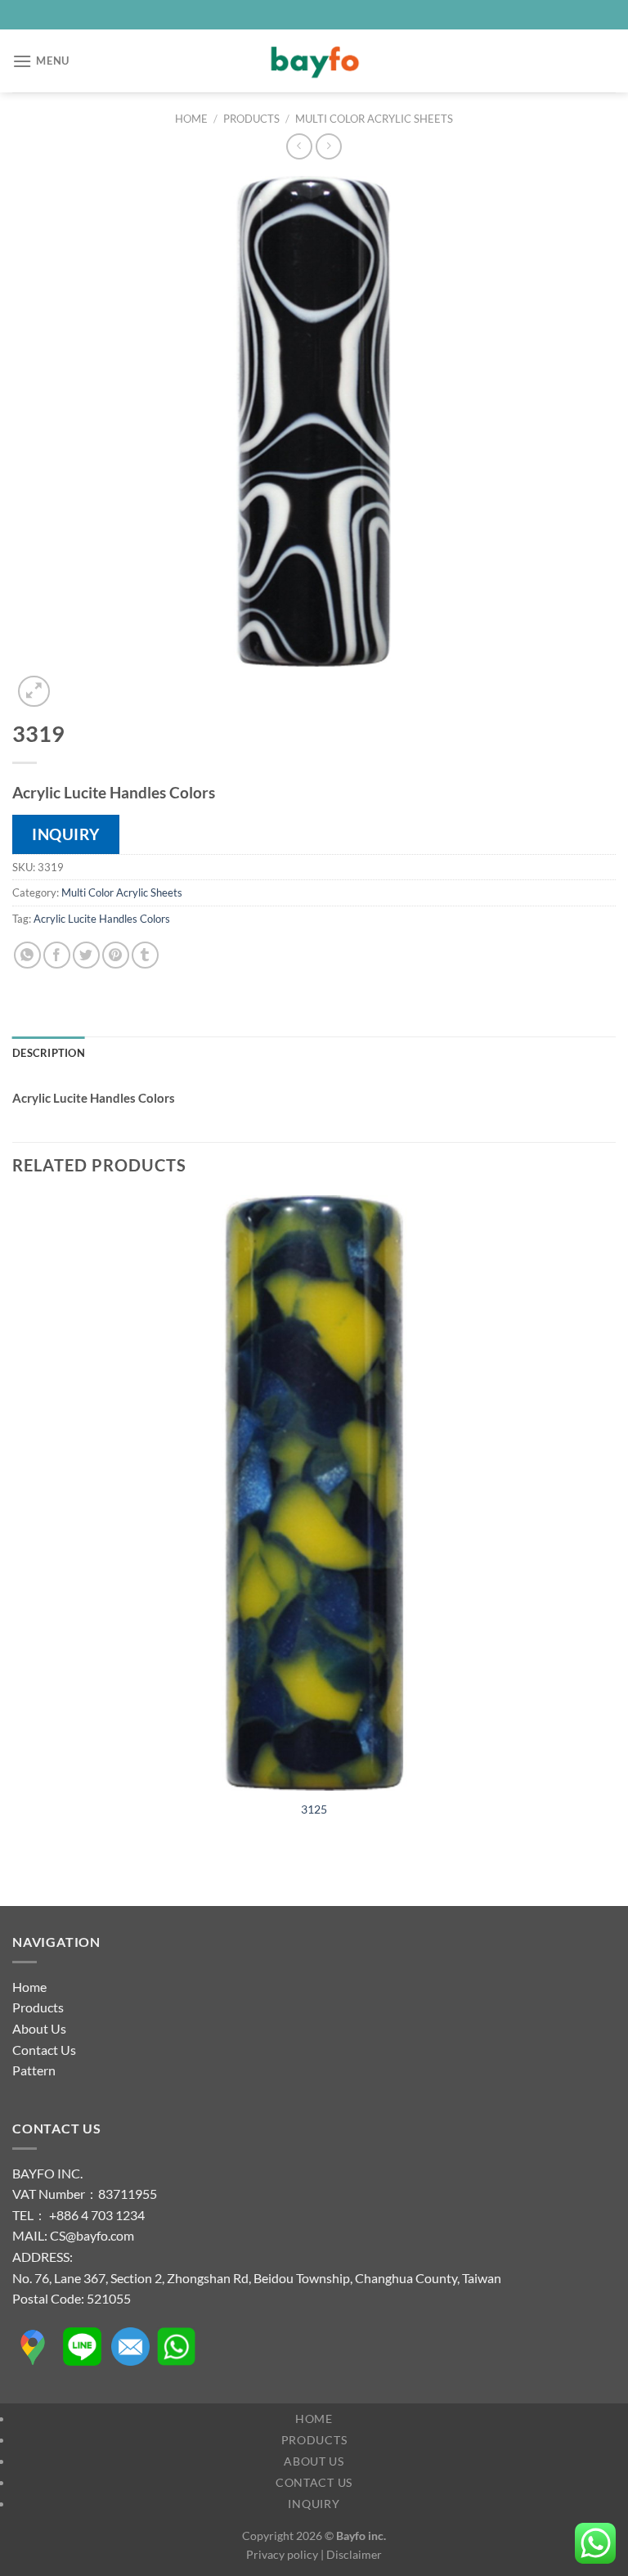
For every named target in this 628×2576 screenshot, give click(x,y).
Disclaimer (354, 2554)
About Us (39, 2028)
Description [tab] (49, 1053)
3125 (314, 1809)
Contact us (314, 2482)
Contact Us (44, 2050)
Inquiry (314, 2504)
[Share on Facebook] (57, 955)
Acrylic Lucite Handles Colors (102, 919)
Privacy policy (282, 2554)
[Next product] (299, 146)
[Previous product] (328, 146)
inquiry (66, 834)
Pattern (34, 2070)
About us (314, 2461)
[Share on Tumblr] (145, 955)
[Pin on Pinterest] (116, 955)
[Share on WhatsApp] (27, 955)
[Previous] (20, 1877)
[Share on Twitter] (86, 955)
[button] (41, 61)
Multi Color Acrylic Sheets (374, 119)
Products (251, 119)
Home (191, 119)
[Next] (73, 683)
